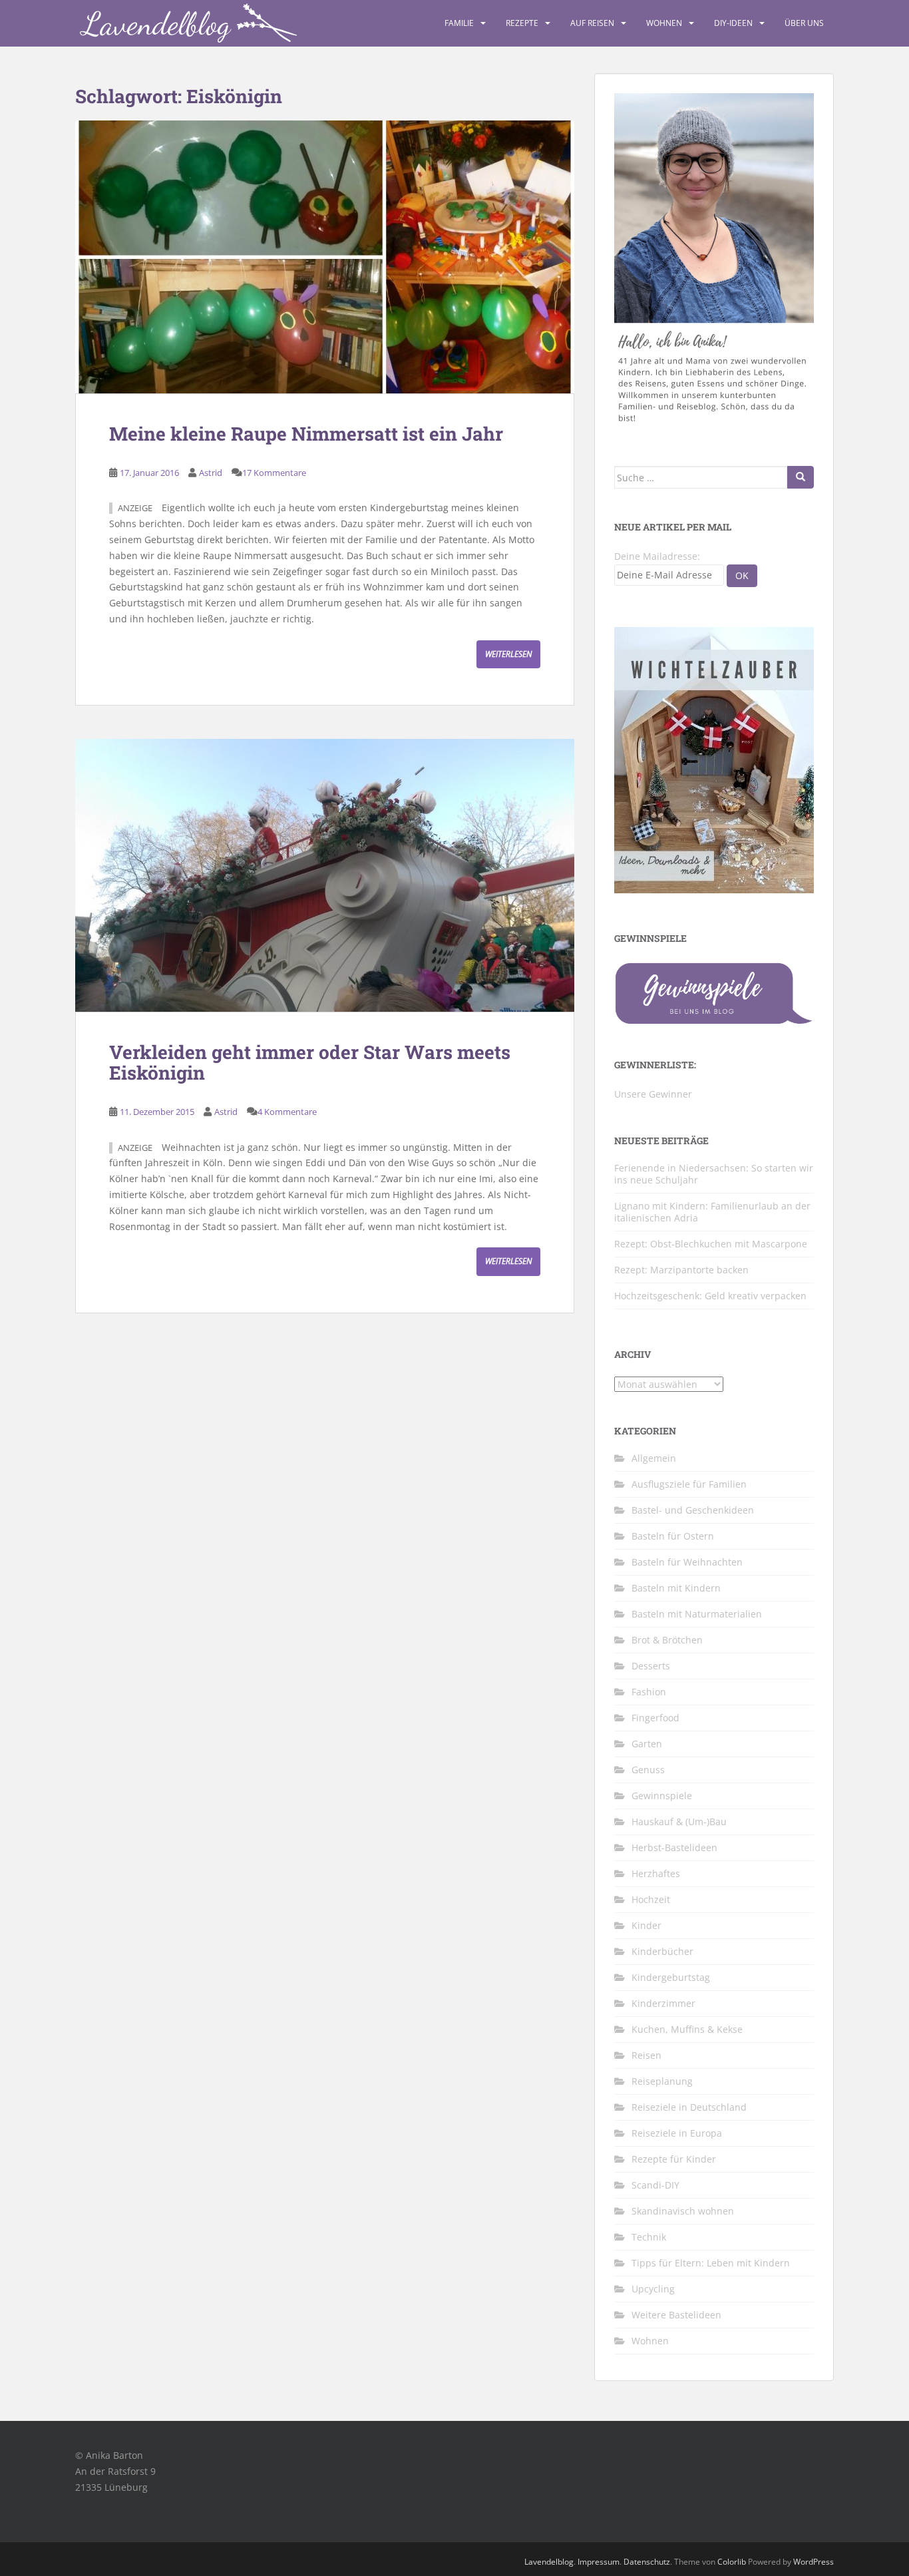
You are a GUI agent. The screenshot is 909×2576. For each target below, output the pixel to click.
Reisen (646, 2055)
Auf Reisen (592, 23)
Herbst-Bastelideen (674, 1847)
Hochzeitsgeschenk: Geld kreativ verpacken (710, 1296)
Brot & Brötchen (667, 1640)
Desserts (651, 1666)
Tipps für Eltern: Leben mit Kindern (711, 2263)
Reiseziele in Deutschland (689, 2107)
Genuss (648, 1770)
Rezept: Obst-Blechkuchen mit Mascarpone (711, 1244)
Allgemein (654, 1458)
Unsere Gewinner (653, 1094)
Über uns (804, 23)
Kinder (646, 1925)
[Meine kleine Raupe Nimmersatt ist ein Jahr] (325, 257)
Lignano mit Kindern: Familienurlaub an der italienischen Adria (712, 1212)
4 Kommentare (287, 1112)
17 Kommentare (274, 473)
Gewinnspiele (662, 1796)
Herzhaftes (656, 1873)
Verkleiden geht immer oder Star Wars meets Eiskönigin (310, 1062)
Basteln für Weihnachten (687, 1562)
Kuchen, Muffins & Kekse (687, 2029)
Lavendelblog (549, 2562)
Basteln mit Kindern (676, 1588)
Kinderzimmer (663, 2003)
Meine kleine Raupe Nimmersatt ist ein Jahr (306, 434)
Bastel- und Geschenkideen (693, 1510)
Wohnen (664, 23)
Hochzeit (651, 1899)
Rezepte (522, 23)
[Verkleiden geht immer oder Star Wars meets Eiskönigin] (325, 875)
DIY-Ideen (733, 23)
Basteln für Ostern (673, 1536)
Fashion (649, 1692)
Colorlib (732, 2562)
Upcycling (653, 2289)
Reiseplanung (662, 2081)
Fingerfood (655, 1718)
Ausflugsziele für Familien (689, 1484)
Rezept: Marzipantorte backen (681, 1270)
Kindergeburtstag (671, 1977)
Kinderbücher (662, 1951)
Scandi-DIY (655, 2185)
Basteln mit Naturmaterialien (697, 1614)
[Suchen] (801, 477)
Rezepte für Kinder (674, 2159)
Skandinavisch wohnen (683, 2211)
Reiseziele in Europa (677, 2133)
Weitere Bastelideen (676, 2315)
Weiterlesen (508, 654)
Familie (459, 23)
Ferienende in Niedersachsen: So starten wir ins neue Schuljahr (714, 1174)
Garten (647, 1744)
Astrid (211, 473)
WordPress (814, 2562)
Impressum (599, 2562)
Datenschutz (647, 2562)
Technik (649, 2237)
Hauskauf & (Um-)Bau (679, 1822)
